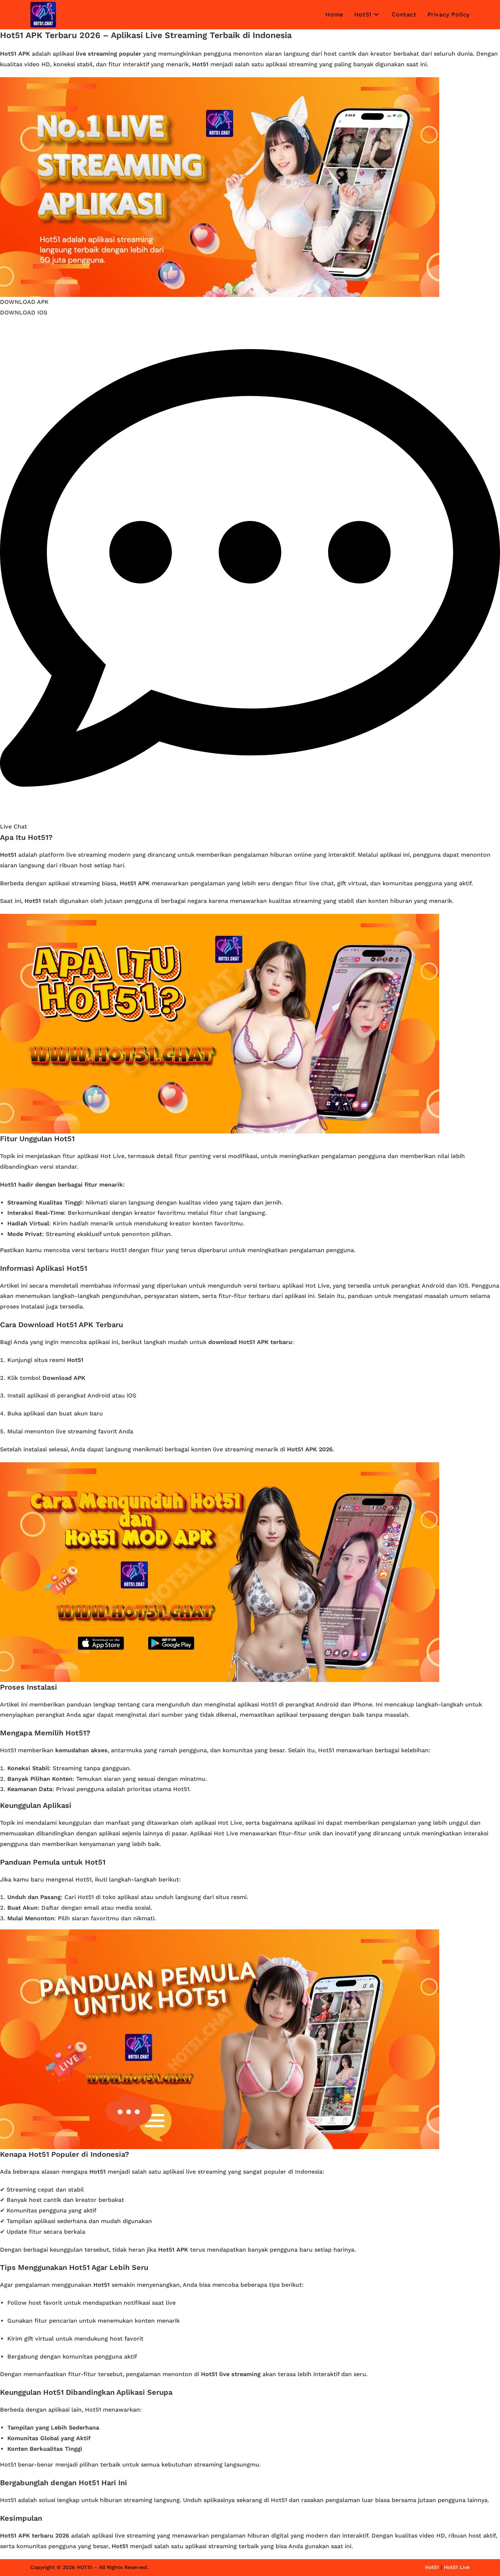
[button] (24, 302)
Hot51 (326, 1750)
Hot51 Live (457, 2567)
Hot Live (226, 1833)
